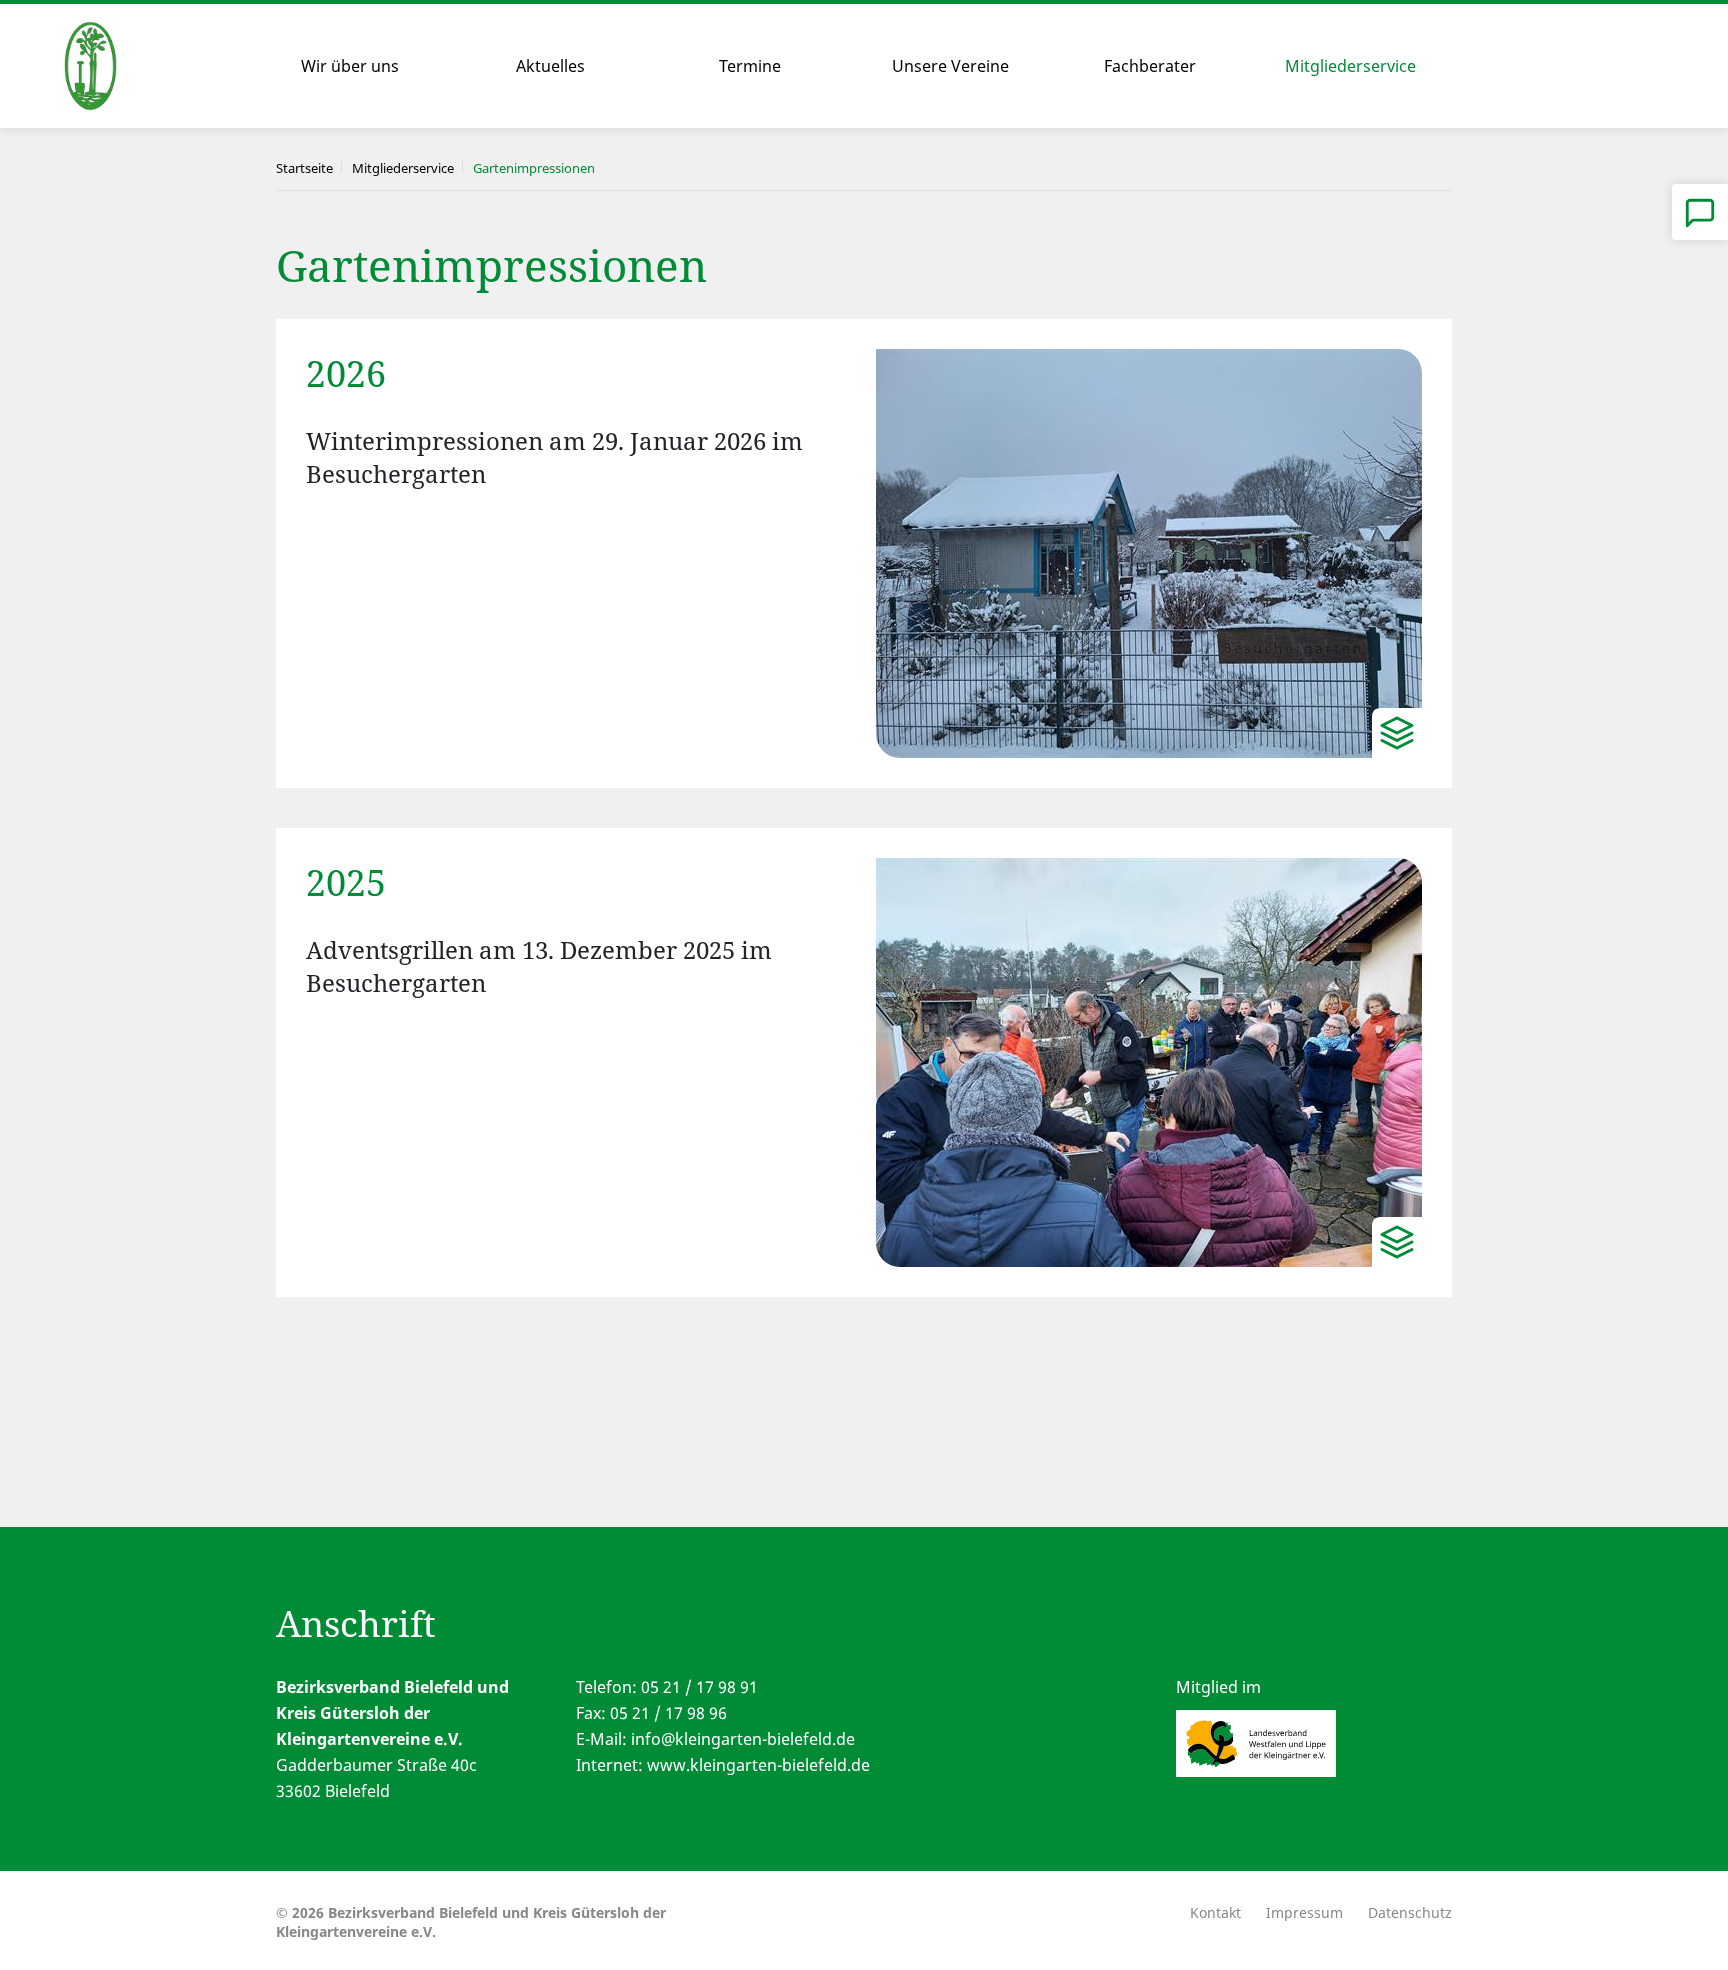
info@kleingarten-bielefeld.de (743, 1739)
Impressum (1304, 1912)
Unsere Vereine (950, 66)
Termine (750, 66)
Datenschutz (1410, 1912)
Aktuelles (550, 66)
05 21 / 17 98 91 (699, 1687)
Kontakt (1215, 1912)
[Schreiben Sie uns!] (1700, 212)
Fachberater (1150, 66)
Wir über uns (350, 66)
